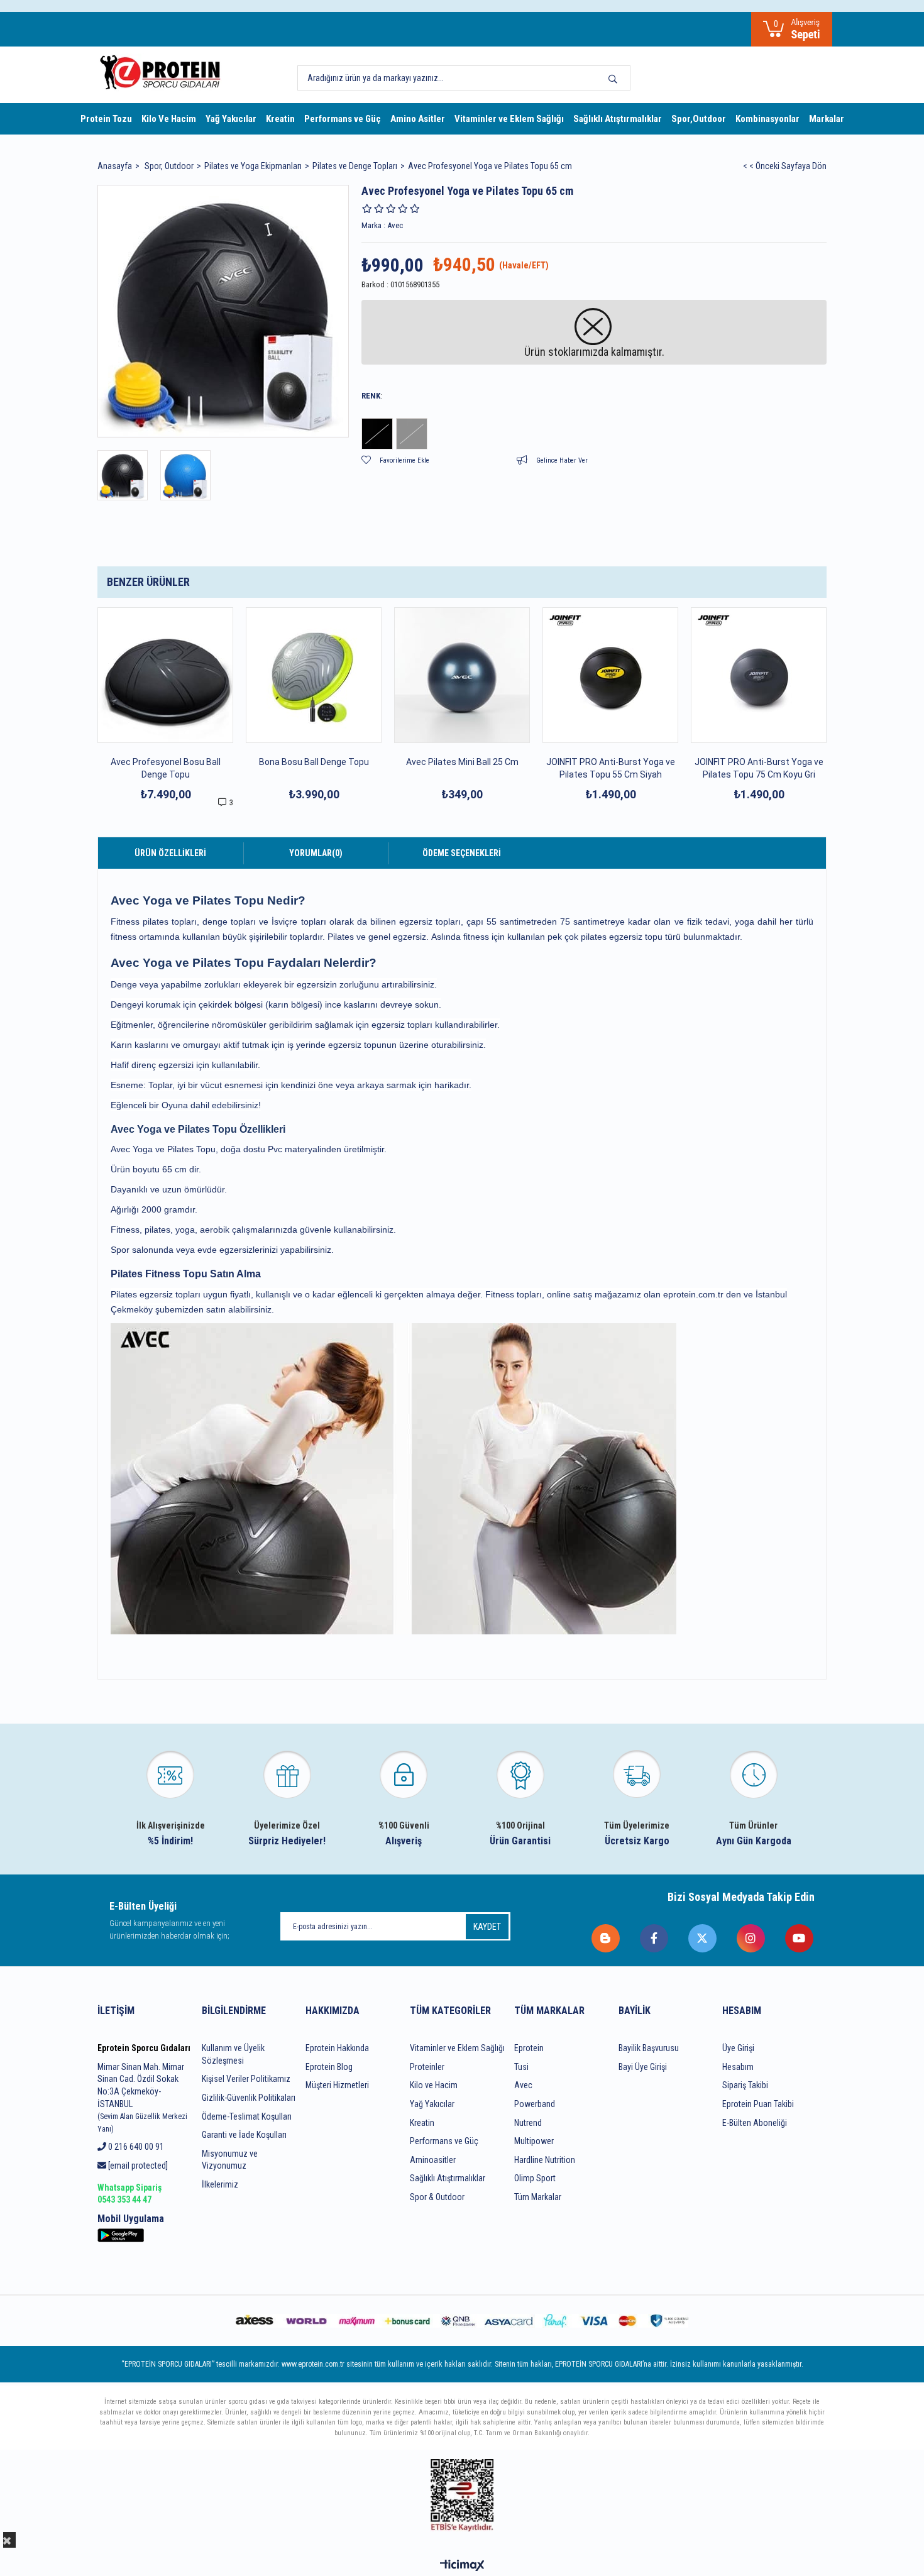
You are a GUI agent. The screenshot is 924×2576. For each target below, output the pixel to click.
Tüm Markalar (538, 2197)
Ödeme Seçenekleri (462, 853)
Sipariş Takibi (745, 2085)
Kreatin (280, 119)
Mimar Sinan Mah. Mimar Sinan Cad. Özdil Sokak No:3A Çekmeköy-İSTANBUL (142, 2098)
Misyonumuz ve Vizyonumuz (230, 2160)
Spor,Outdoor (699, 119)
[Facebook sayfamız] (655, 1938)
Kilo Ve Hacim (169, 119)
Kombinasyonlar (767, 119)
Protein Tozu (106, 119)
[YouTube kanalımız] (800, 1938)
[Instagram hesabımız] (751, 1938)
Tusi (521, 2067)
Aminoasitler (433, 2160)
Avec (523, 2085)
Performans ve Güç (343, 119)
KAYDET (487, 1927)
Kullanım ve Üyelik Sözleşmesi (233, 2054)
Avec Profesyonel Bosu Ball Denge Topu (166, 768)
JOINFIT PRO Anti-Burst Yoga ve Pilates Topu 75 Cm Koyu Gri (759, 768)
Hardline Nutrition (545, 2160)
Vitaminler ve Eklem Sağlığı (509, 119)
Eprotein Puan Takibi (758, 2104)
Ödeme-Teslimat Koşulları (247, 2116)
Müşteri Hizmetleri (337, 2085)
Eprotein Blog (329, 2067)
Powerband (535, 2104)
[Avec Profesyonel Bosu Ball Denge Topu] (165, 675)
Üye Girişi (738, 2048)
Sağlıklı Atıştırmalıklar (618, 119)
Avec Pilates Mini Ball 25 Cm (462, 762)
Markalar (827, 119)
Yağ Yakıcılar (231, 119)
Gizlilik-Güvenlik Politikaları (249, 2098)
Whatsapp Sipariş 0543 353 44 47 (129, 2194)
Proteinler (427, 2067)
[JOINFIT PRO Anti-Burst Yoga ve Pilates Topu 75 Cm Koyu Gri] (759, 675)
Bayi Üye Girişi (643, 2067)
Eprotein (529, 2048)
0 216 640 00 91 (135, 2147)
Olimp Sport (535, 2178)
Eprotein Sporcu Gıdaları (144, 2048)
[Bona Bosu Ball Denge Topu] (314, 675)
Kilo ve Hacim (434, 2085)
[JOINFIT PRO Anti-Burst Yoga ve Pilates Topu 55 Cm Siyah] (610, 675)
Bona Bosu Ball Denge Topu (314, 762)
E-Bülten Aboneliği (755, 2123)
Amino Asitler (418, 119)
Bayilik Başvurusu (649, 2048)
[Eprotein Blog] (606, 1938)
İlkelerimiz (220, 2184)
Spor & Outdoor (437, 2197)
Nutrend (528, 2123)
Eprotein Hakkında (337, 2048)
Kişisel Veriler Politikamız (246, 2079)
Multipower (534, 2141)
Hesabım (738, 2067)
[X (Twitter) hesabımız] (703, 1938)
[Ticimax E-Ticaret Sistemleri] (462, 2566)
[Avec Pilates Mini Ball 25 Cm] (462, 675)
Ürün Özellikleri (170, 853)
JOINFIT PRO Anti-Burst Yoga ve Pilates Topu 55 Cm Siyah (611, 768)
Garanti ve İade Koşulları (244, 2135)
